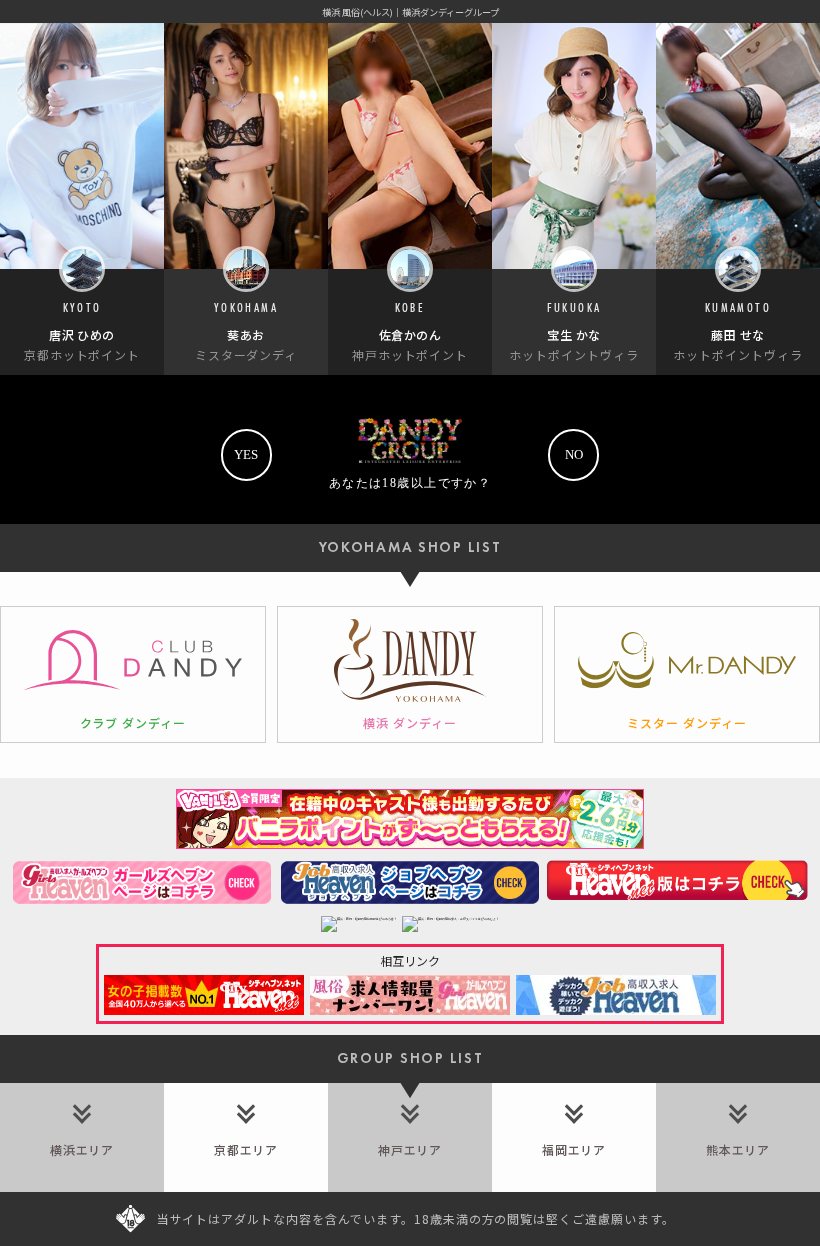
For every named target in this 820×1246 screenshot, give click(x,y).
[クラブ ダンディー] (133, 674)
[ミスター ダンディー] (687, 674)
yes (246, 454)
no (574, 454)
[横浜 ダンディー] (410, 674)
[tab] (82, 1137)
